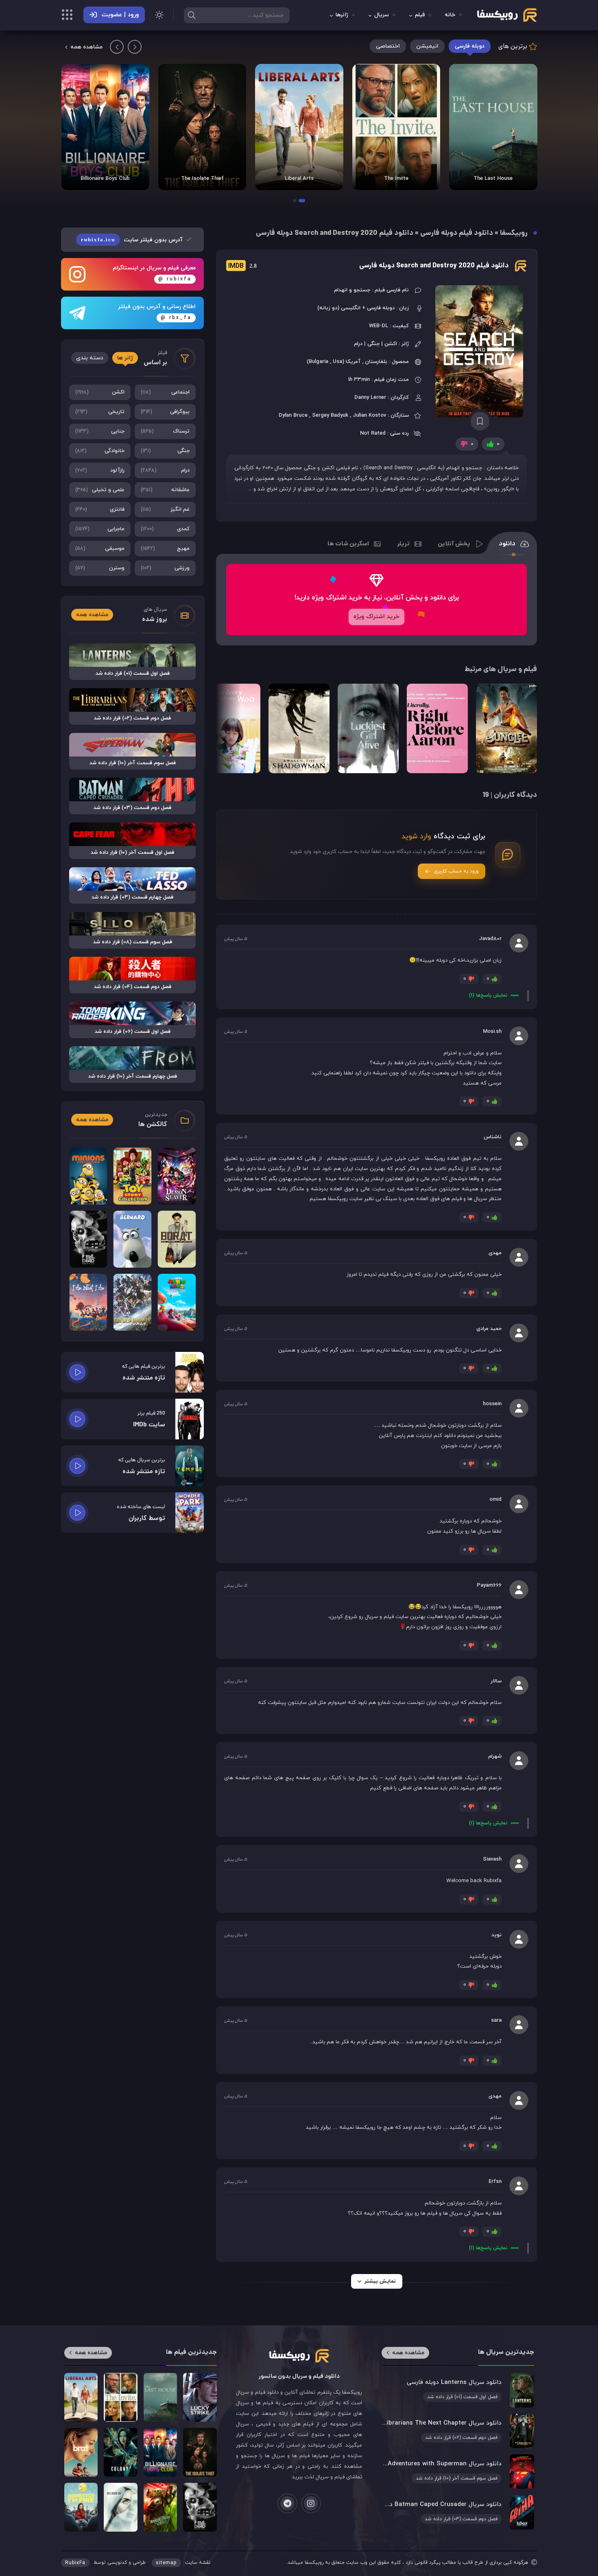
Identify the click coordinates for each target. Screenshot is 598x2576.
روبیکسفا (514, 233)
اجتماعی (165, 392)
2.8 (242, 266)
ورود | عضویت (120, 15)
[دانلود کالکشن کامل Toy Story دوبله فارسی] (133, 1176)
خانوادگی (100, 451)
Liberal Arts (396, 179)
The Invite (493, 179)
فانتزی (100, 510)
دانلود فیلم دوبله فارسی (457, 233)
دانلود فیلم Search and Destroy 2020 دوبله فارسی (434, 266)
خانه (450, 15)
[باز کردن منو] (67, 16)
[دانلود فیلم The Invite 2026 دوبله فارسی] (493, 127)
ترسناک (165, 431)
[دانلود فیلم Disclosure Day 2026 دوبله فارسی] (120, 2507)
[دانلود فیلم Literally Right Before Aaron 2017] (437, 728)
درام (165, 470)
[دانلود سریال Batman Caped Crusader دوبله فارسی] (458, 2512)
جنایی (100, 431)
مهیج (165, 549)
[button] (302, 201)
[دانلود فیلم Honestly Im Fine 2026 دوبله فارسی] (81, 2507)
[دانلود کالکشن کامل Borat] (177, 1239)
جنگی (165, 451)
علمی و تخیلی (100, 490)
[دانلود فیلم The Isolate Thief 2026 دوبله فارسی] (299, 127)
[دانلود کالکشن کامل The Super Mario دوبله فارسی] (177, 1302)
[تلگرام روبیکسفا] (287, 2503)
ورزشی (165, 568)
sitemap (166, 2563)
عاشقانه (165, 490)
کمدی (165, 529)
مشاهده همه (86, 47)
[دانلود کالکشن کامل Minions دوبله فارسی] (88, 1176)
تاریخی (100, 412)
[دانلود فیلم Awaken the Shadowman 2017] (299, 728)
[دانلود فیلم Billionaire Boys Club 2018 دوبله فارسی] (202, 127)
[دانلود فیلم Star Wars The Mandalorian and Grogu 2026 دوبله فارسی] (160, 2507)
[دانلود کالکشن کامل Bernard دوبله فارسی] (133, 1239)
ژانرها (342, 15)
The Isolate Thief (299, 179)
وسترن (100, 568)
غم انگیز (165, 510)
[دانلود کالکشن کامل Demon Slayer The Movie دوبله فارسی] (177, 1176)
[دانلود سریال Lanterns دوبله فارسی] (458, 2390)
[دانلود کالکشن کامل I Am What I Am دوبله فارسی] (88, 1302)
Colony (105, 179)
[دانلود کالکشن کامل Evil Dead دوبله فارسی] (88, 1239)
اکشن (100, 392)
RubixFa (75, 2563)
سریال (382, 15)
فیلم (420, 15)
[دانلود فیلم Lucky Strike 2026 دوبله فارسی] (200, 2397)
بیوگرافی (165, 412)
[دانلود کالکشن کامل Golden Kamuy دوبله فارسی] (133, 1302)
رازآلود (100, 470)
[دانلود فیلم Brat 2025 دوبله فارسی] (81, 2452)
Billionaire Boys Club (202, 179)
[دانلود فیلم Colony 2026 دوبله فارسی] (105, 127)
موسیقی (100, 549)
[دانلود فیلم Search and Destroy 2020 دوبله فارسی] (480, 351)
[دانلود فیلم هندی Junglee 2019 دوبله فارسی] (506, 728)
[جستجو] (192, 15)
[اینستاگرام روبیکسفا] (311, 2503)
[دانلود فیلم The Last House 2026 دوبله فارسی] (160, 2397)
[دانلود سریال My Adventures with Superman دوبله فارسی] (458, 2471)
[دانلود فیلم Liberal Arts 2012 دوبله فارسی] (396, 127)
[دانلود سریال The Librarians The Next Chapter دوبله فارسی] (458, 2431)
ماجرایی (100, 529)
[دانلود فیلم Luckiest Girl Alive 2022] (368, 728)
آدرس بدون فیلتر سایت (133, 240)
